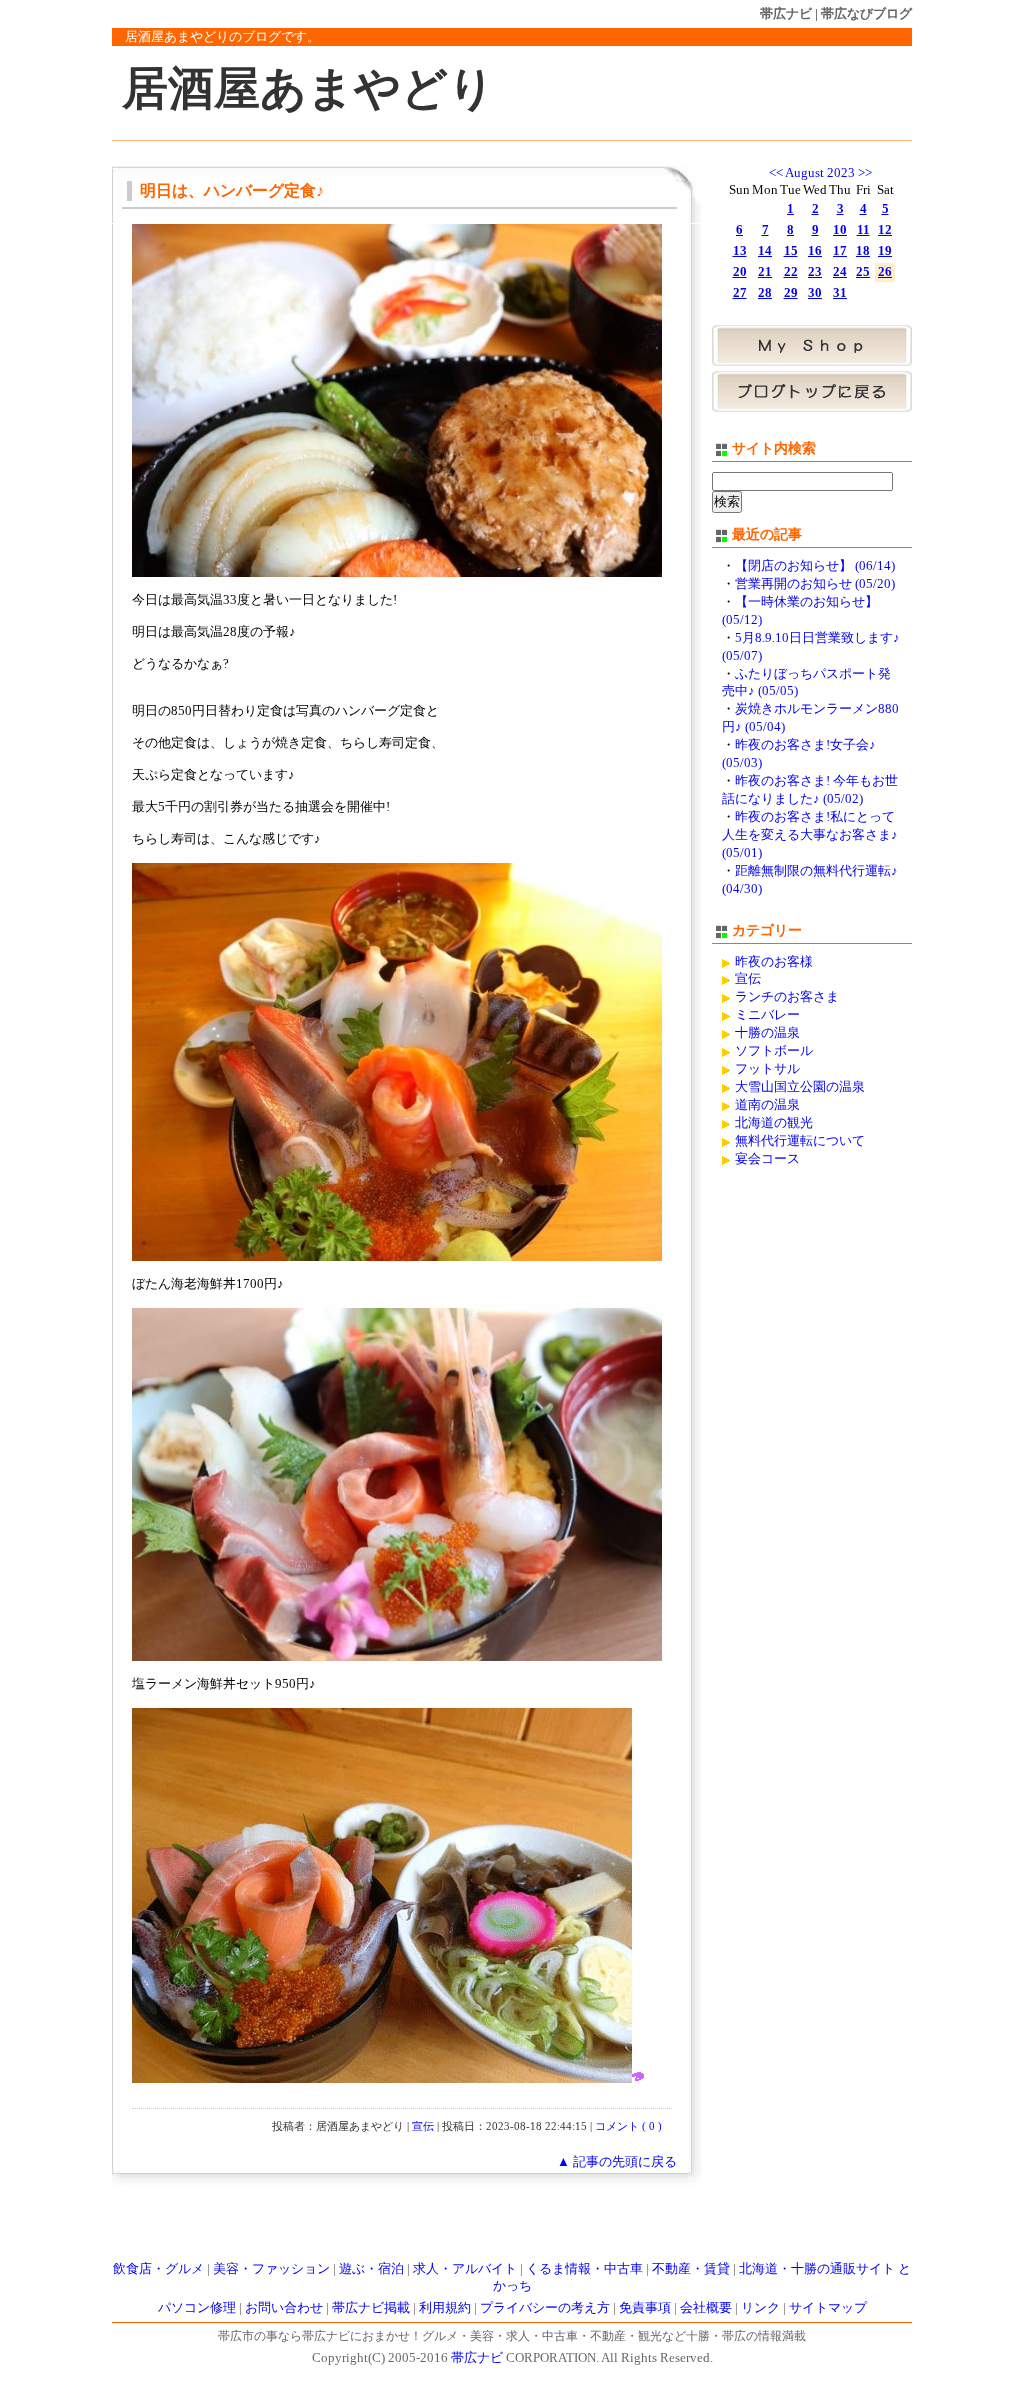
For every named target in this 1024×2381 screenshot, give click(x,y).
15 (791, 251)
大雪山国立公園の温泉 (800, 1087)
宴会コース (767, 1159)
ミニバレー (767, 1015)
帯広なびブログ (866, 13)
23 (815, 272)
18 (863, 251)
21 (765, 272)
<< (776, 173)
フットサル (767, 1069)
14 (765, 251)
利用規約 (445, 2308)
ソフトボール (774, 1051)
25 (863, 272)
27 (740, 293)
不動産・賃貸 (691, 2269)
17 (840, 251)
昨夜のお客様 (774, 962)
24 (840, 272)
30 (815, 293)
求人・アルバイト (465, 2269)
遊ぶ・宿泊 (371, 2269)
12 (885, 230)
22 (791, 272)
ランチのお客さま (787, 997)
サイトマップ (828, 2308)
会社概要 (706, 2308)
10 (840, 230)
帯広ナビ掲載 (371, 2308)
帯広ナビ (786, 13)
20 (740, 272)
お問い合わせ (284, 2308)
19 (885, 251)
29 (791, 293)
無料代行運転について (800, 1141)
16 (815, 251)
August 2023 (820, 173)
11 (863, 230)
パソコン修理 (197, 2308)
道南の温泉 (767, 1105)
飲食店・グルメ (158, 2269)
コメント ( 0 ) (628, 2126)
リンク (760, 2308)
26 (885, 272)
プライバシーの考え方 (545, 2308)
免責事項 (645, 2308)
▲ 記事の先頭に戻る (617, 2162)
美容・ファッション (271, 2269)
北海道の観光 (774, 1123)
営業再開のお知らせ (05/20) (815, 584)
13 (740, 251)
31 (840, 293)
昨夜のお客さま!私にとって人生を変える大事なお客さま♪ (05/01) (810, 835)
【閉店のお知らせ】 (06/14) (815, 566)
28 (765, 293)
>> (865, 173)
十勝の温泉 (767, 1033)
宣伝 (423, 2126)
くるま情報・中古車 (584, 2269)
